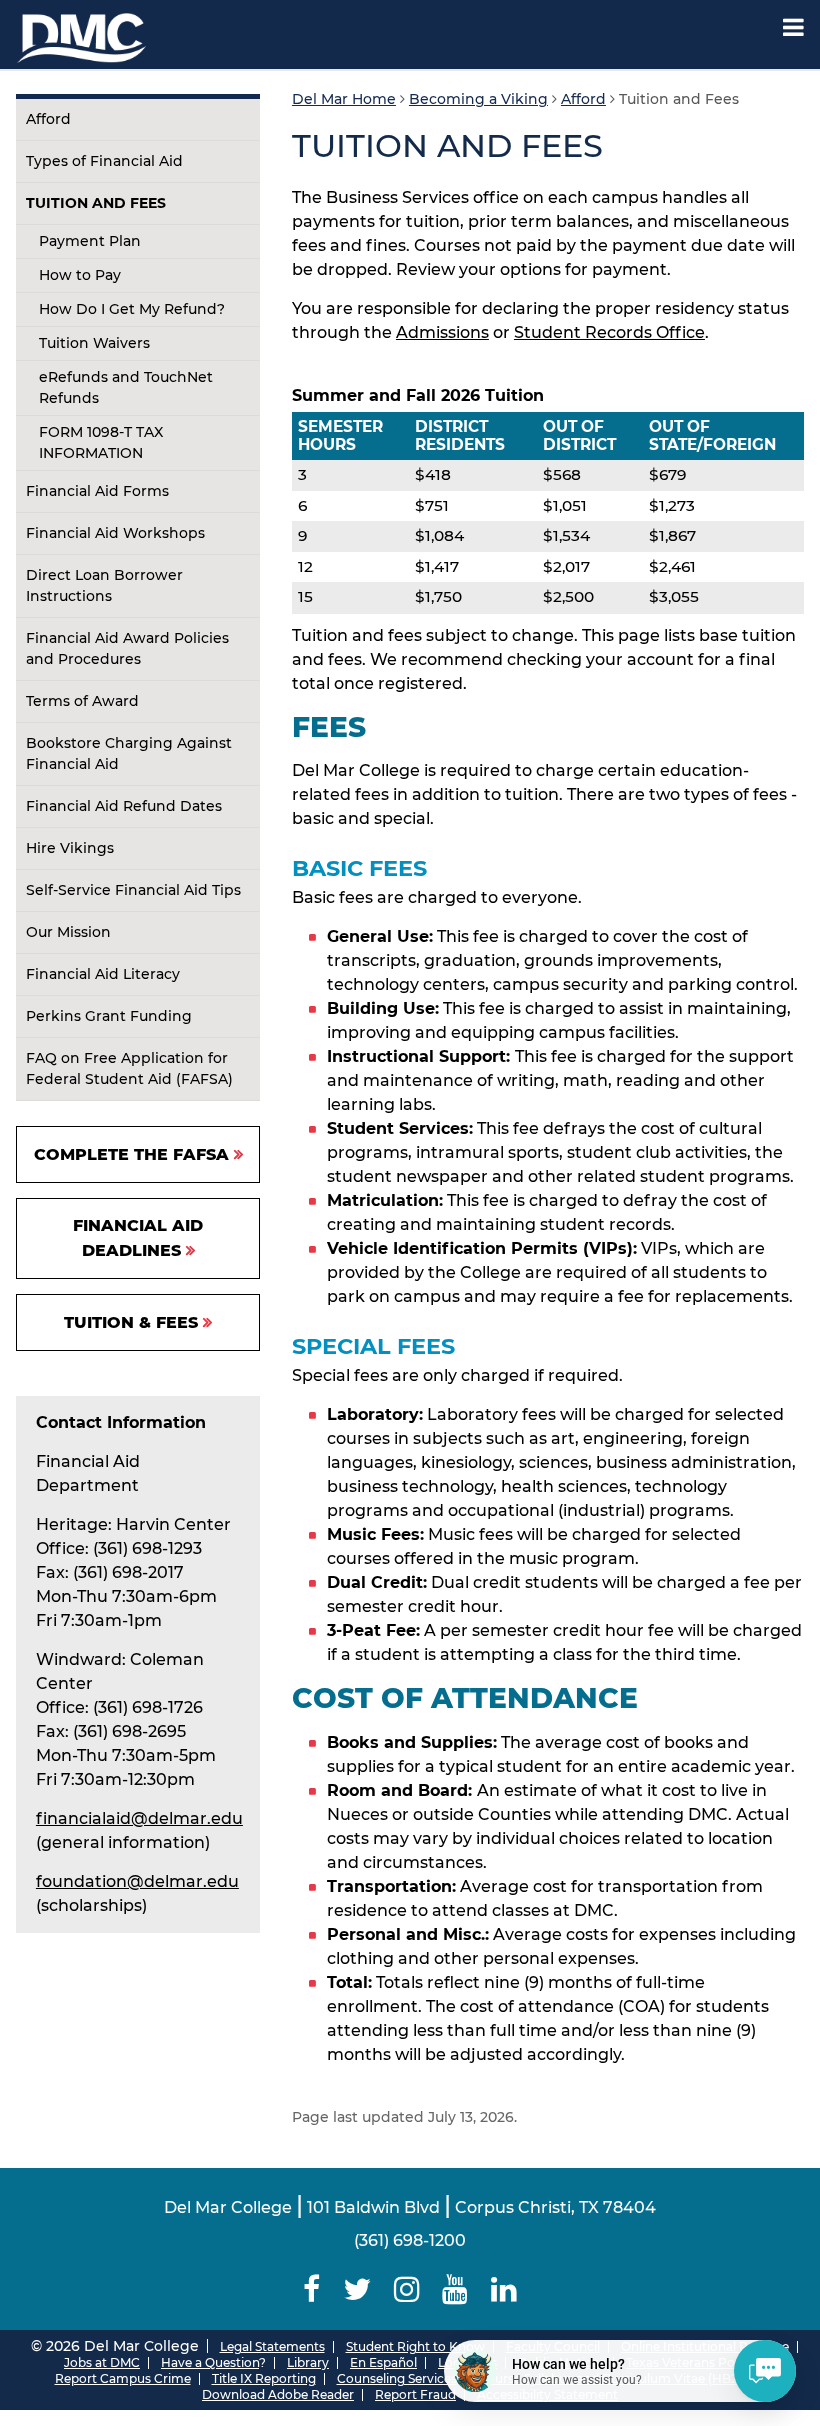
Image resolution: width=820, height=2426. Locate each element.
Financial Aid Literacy (103, 974)
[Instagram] (406, 2289)
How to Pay (80, 275)
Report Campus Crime (123, 2378)
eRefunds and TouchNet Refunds (126, 387)
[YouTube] (455, 2289)
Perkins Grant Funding (109, 1016)
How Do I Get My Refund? (132, 309)
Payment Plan (90, 241)
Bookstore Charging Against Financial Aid (129, 753)
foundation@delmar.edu (137, 1881)
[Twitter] (356, 2289)
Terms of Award (82, 701)
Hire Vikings (70, 848)
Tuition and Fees (96, 203)
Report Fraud (415, 2394)
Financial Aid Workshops (115, 533)
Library (308, 2362)
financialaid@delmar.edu (139, 1818)
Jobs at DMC (102, 2362)
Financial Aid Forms (97, 491)
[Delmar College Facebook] (311, 2289)
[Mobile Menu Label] (793, 27)
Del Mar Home (344, 99)
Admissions (442, 332)
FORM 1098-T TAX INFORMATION (101, 442)
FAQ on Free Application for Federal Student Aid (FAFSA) (129, 1068)
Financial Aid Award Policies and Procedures (127, 648)
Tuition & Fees (131, 1322)
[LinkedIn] (504, 2289)
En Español (383, 2362)
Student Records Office (609, 332)
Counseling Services (397, 2378)
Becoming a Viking (478, 99)
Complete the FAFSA (131, 1154)
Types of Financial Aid (104, 161)
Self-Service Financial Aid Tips (133, 890)
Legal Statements (272, 2346)
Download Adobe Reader (278, 2394)
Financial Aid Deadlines (138, 1238)
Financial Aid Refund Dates (124, 806)
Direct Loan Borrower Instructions (104, 585)
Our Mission (68, 932)
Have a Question (210, 2362)
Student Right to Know (415, 2346)
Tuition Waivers (94, 343)
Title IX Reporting (264, 2378)
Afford (48, 119)
